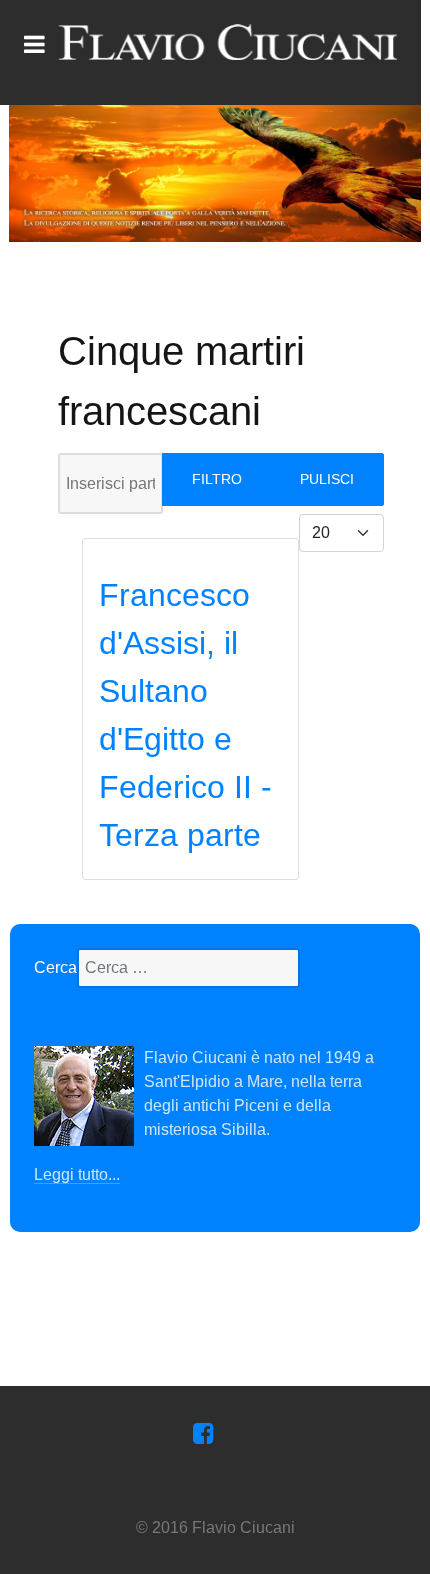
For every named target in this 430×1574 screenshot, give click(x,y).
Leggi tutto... (77, 1174)
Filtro (217, 479)
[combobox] (188, 968)
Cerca (55, 967)
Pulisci (327, 479)
